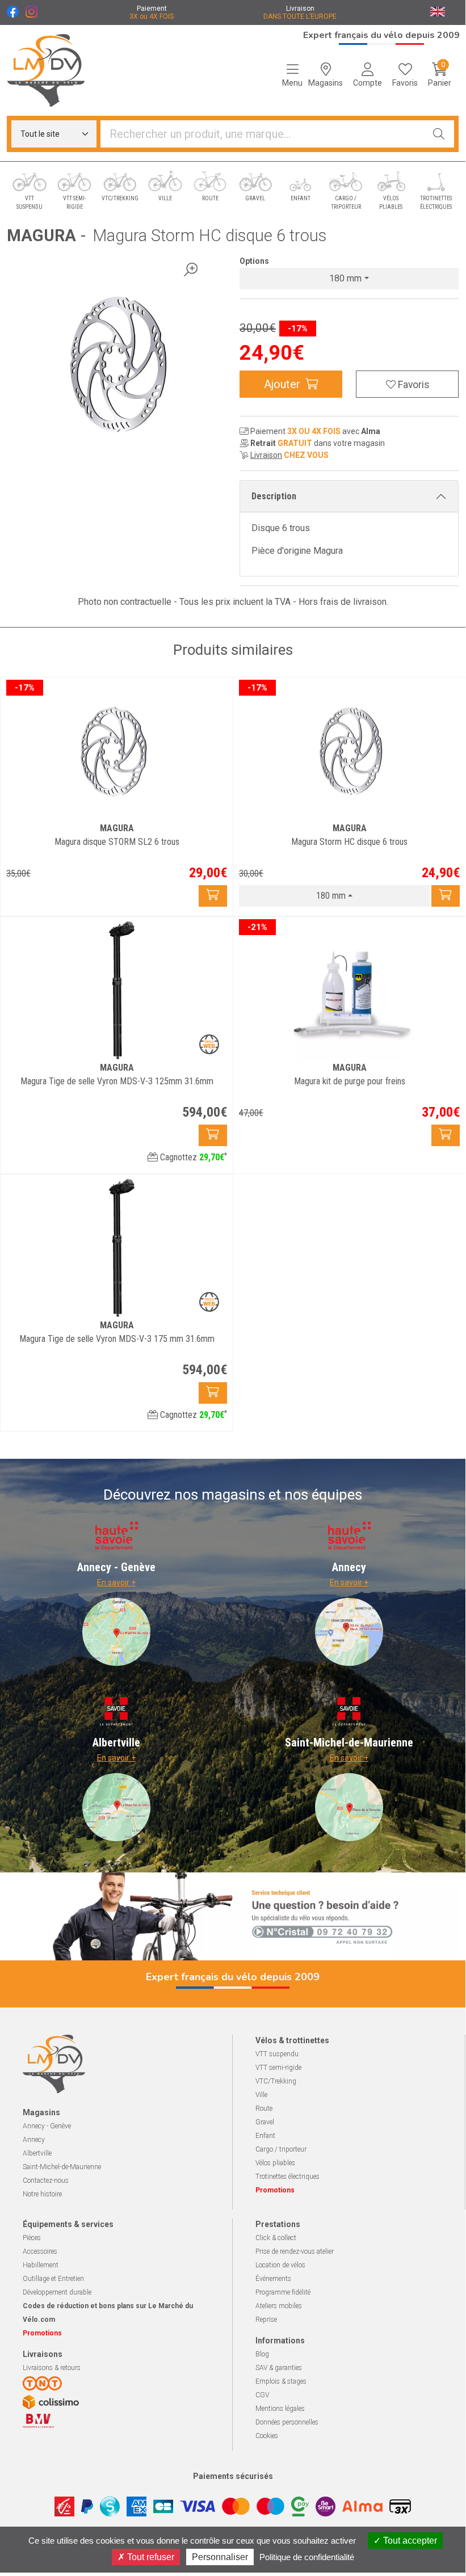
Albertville (37, 2153)
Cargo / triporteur (281, 2149)
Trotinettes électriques (287, 2177)
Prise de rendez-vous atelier (295, 2251)
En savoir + (116, 1582)
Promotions (275, 2190)
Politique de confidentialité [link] (307, 2557)
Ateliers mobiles (279, 2306)
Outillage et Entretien (53, 2279)
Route (264, 2108)
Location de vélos (280, 2265)
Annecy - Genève (47, 2126)
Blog (262, 2354)
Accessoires (40, 2251)
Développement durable (57, 2292)
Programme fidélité (283, 2292)
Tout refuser (150, 2557)
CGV (262, 2395)
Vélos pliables (275, 2163)
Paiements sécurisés (233, 2476)
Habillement (41, 2265)
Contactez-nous (46, 2181)
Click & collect (276, 2238)
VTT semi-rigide (278, 2068)
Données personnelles (287, 2422)
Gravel (265, 2122)
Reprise (266, 2320)
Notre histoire (42, 2194)
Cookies (267, 2436)
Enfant (265, 2136)
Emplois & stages (281, 2381)
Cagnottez (192, 1157)
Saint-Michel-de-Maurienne (62, 2167)
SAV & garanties (279, 2368)
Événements (273, 2279)
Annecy (34, 2140)
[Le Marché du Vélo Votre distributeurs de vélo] (58, 70)
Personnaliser (220, 2557)
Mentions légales (280, 2409)
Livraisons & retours (52, 2368)
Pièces (32, 2238)
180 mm (345, 278)
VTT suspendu (277, 2054)
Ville (261, 2095)
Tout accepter (409, 2541)
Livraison (266, 455)
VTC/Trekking (276, 2081)
